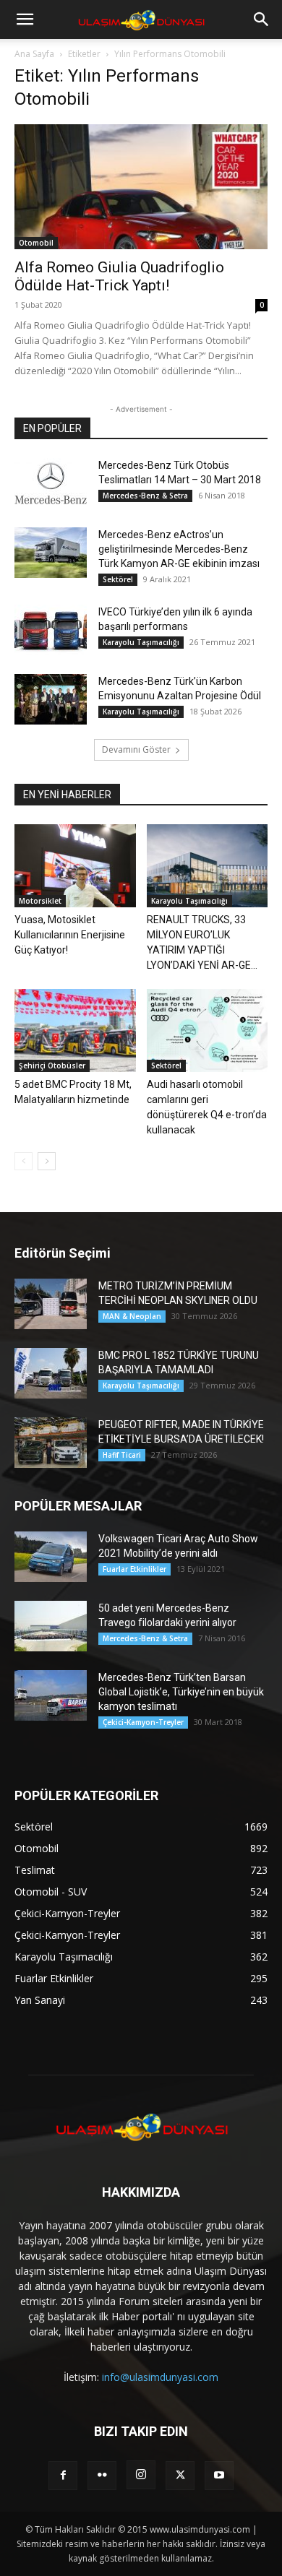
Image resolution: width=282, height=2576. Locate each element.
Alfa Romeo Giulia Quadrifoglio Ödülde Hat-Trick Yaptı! (119, 276)
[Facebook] (63, 2476)
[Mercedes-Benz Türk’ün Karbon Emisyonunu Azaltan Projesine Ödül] (51, 699)
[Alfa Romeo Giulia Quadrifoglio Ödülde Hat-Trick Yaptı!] (141, 187)
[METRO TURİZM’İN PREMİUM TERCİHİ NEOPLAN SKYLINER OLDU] (51, 1304)
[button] (25, 20)
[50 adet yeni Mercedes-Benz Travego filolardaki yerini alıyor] (51, 1626)
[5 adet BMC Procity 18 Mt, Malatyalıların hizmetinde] (75, 1030)
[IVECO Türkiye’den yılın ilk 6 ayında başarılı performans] (51, 630)
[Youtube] (219, 2476)
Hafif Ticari (122, 1455)
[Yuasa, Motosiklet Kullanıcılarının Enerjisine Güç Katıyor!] (75, 866)
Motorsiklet (40, 901)
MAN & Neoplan (132, 1316)
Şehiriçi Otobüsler (52, 1066)
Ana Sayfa (34, 54)
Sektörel (118, 579)
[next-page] (47, 1161)
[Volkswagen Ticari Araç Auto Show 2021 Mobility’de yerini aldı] (51, 1557)
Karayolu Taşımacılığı (141, 642)
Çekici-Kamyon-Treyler (143, 1722)
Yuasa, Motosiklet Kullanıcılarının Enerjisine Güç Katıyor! (70, 935)
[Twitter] (180, 2476)
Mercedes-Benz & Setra (145, 496)
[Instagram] (141, 2475)
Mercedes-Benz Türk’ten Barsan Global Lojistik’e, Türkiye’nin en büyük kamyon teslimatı (181, 1692)
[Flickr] (102, 2476)
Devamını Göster (136, 749)
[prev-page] (23, 1161)
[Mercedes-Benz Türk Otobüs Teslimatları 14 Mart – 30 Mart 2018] (51, 483)
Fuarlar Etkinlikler (134, 1569)
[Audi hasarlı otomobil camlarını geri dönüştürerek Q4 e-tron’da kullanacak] (208, 1030)
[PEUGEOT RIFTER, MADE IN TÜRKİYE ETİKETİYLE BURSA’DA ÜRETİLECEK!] (51, 1443)
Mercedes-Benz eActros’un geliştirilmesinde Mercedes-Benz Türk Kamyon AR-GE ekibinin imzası (179, 549)
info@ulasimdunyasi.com (160, 2377)
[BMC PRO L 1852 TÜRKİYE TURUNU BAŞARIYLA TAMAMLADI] (51, 1373)
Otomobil (36, 243)
